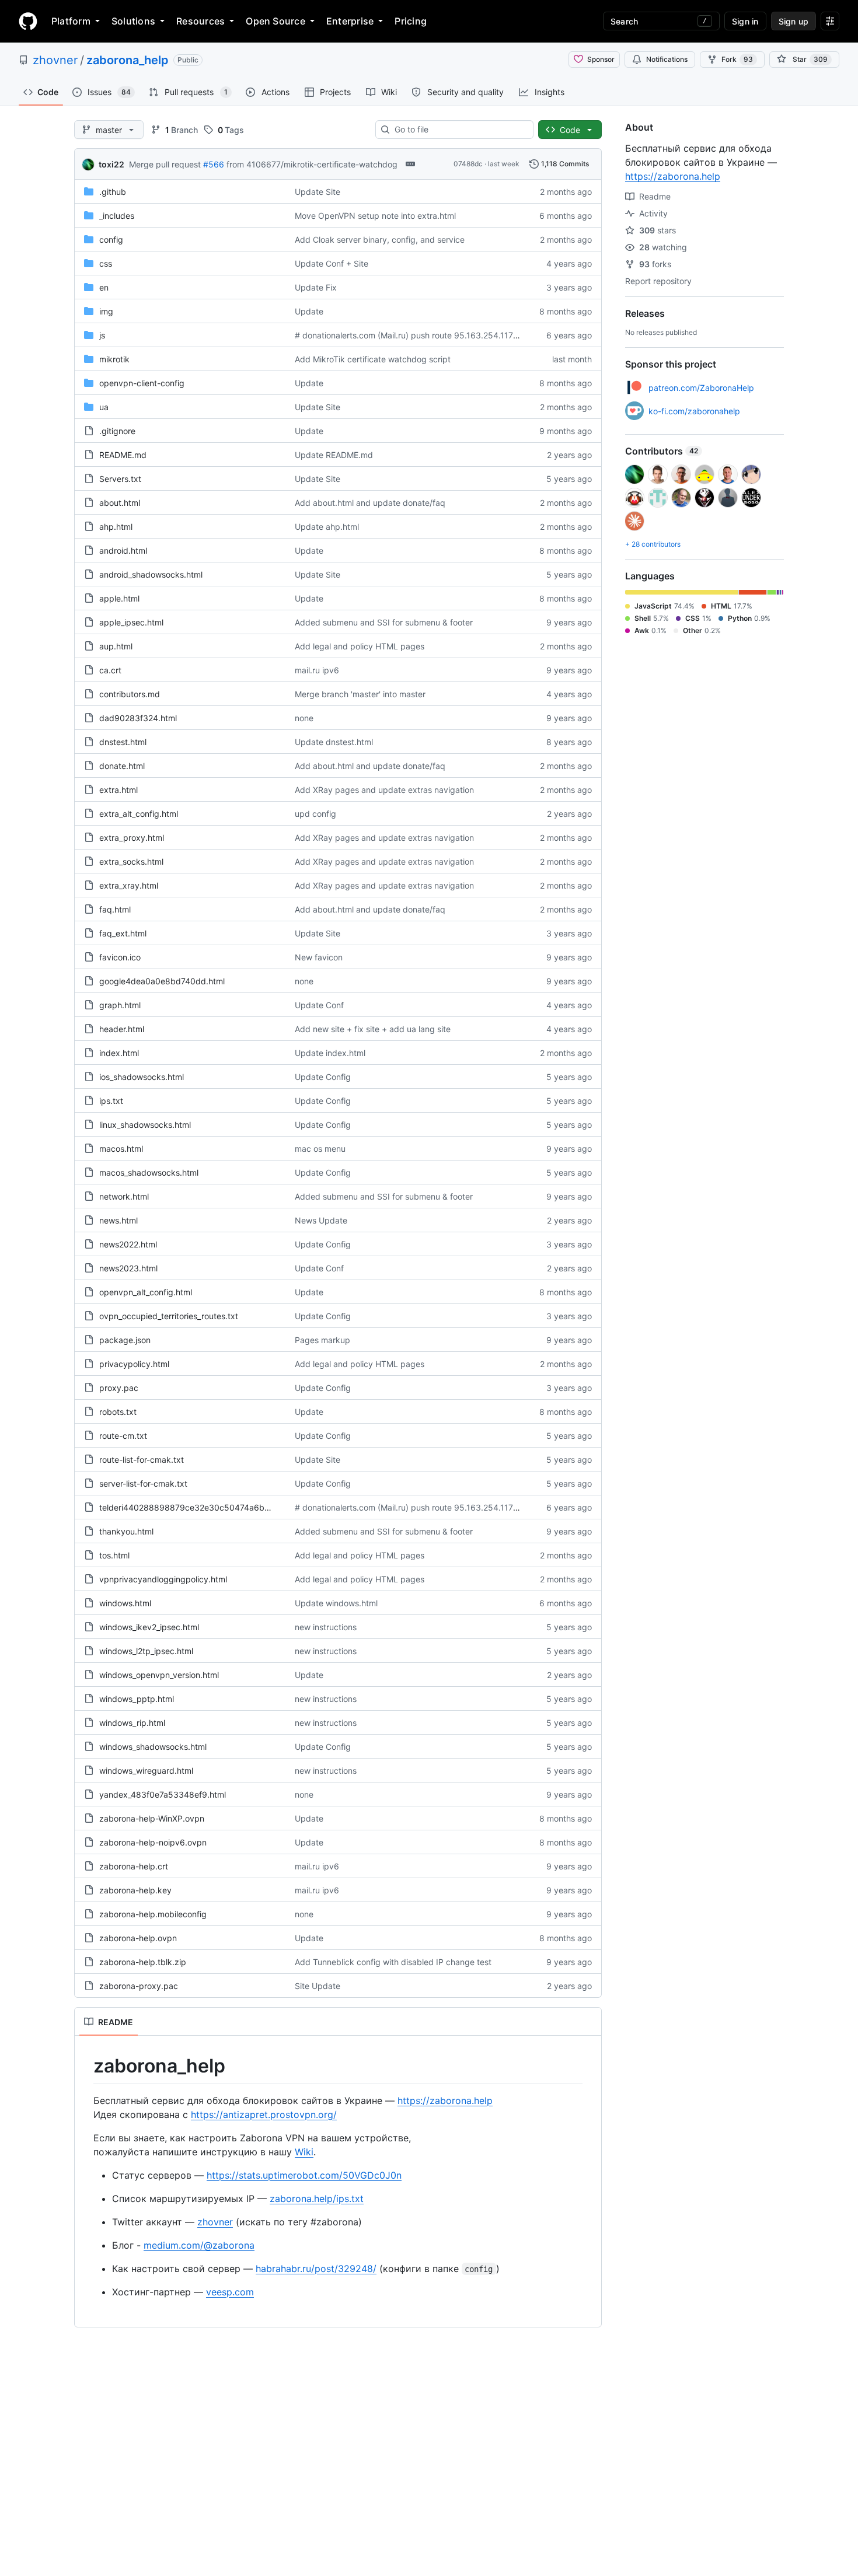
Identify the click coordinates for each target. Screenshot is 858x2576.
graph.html (120, 1005)
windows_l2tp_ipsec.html (146, 1651)
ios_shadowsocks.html (142, 1077)
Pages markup (322, 1340)
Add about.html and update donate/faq (370, 503)
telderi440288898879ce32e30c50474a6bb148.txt (198, 1507)
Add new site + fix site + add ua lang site (373, 1029)
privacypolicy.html (134, 1364)
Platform (71, 21)
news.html (118, 1220)
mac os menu (320, 1149)
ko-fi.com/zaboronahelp (694, 411)
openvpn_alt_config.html (146, 1292)
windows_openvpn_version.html (159, 1675)
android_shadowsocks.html (151, 574)
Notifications (667, 59)
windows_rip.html (132, 1723)
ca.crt (110, 670)
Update (309, 311)
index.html (119, 1053)
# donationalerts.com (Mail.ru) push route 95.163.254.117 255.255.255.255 (439, 335)
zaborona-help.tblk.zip (143, 1962)
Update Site (318, 192)
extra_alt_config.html (139, 814)
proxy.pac (119, 1388)
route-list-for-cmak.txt (142, 1460)
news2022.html (128, 1244)
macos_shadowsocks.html (149, 1172)
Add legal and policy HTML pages (360, 646)
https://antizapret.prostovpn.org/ (264, 2114)
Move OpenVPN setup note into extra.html (375, 216)
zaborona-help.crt (134, 1866)
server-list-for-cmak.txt (143, 1483)
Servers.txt (120, 479)
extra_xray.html (129, 885)
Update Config (323, 1077)
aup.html (116, 646)
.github (113, 192)
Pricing (411, 21)
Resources (200, 21)
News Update (321, 1220)
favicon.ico (120, 957)
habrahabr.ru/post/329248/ (316, 2269)
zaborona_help (128, 60)
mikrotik (114, 359)
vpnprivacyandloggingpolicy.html (163, 1579)
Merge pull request (165, 164)
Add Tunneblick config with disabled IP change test (393, 1962)
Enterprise (350, 21)
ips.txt (111, 1101)
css (106, 263)
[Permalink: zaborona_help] (85, 2066)
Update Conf (319, 1005)
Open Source (275, 21)
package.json (125, 1340)
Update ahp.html (327, 527)
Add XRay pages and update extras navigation (384, 790)
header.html (122, 1029)
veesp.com (230, 2292)
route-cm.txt (123, 1436)
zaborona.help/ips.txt (317, 2198)
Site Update (318, 1986)
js (102, 335)
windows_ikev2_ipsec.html (149, 1627)
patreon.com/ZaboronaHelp (701, 388)
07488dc (468, 164)
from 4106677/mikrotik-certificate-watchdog (312, 164)
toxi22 (111, 164)
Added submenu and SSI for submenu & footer (384, 622)
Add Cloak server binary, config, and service (380, 240)
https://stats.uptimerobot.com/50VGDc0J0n (304, 2175)
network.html (124, 1196)
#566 (214, 164)
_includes (117, 216)
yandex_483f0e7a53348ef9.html (163, 1794)
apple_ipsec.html (131, 622)
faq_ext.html (123, 933)
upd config (315, 814)
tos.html (114, 1555)
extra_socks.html (131, 861)
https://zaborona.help (445, 2100)
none (304, 718)
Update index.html (330, 1053)
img (106, 311)
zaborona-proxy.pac (139, 1986)
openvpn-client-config (142, 383)
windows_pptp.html (137, 1699)
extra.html (118, 790)
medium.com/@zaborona (199, 2245)
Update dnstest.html (334, 742)
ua (104, 407)
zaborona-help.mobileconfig (153, 1914)
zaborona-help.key (135, 1890)
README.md (123, 455)
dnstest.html (123, 742)
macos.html (121, 1149)
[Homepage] (28, 21)
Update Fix (316, 287)
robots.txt (118, 1412)
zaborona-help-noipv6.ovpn (153, 1842)
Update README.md (334, 455)
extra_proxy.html (132, 838)
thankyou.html (126, 1531)
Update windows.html (336, 1603)
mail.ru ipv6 (317, 670)
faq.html (115, 909)
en (104, 287)
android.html (123, 550)
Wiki (304, 2152)
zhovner (55, 60)
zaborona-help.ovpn (138, 1938)
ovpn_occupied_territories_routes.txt (169, 1316)
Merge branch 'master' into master (360, 694)
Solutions (133, 21)
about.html (120, 503)
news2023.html (128, 1268)
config (111, 240)
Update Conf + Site (332, 263)
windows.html (125, 1603)
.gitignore (117, 431)
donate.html (122, 766)
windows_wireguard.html (146, 1771)
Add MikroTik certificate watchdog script (373, 359)
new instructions (326, 1627)
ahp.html (116, 527)
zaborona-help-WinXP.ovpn (152, 1818)
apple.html (119, 598)
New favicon (319, 957)
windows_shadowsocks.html (153, 1747)
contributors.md (130, 694)
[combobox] (459, 130)
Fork (737, 59)
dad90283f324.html (138, 718)
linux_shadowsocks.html (145, 1125)
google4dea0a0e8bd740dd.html (162, 981)
